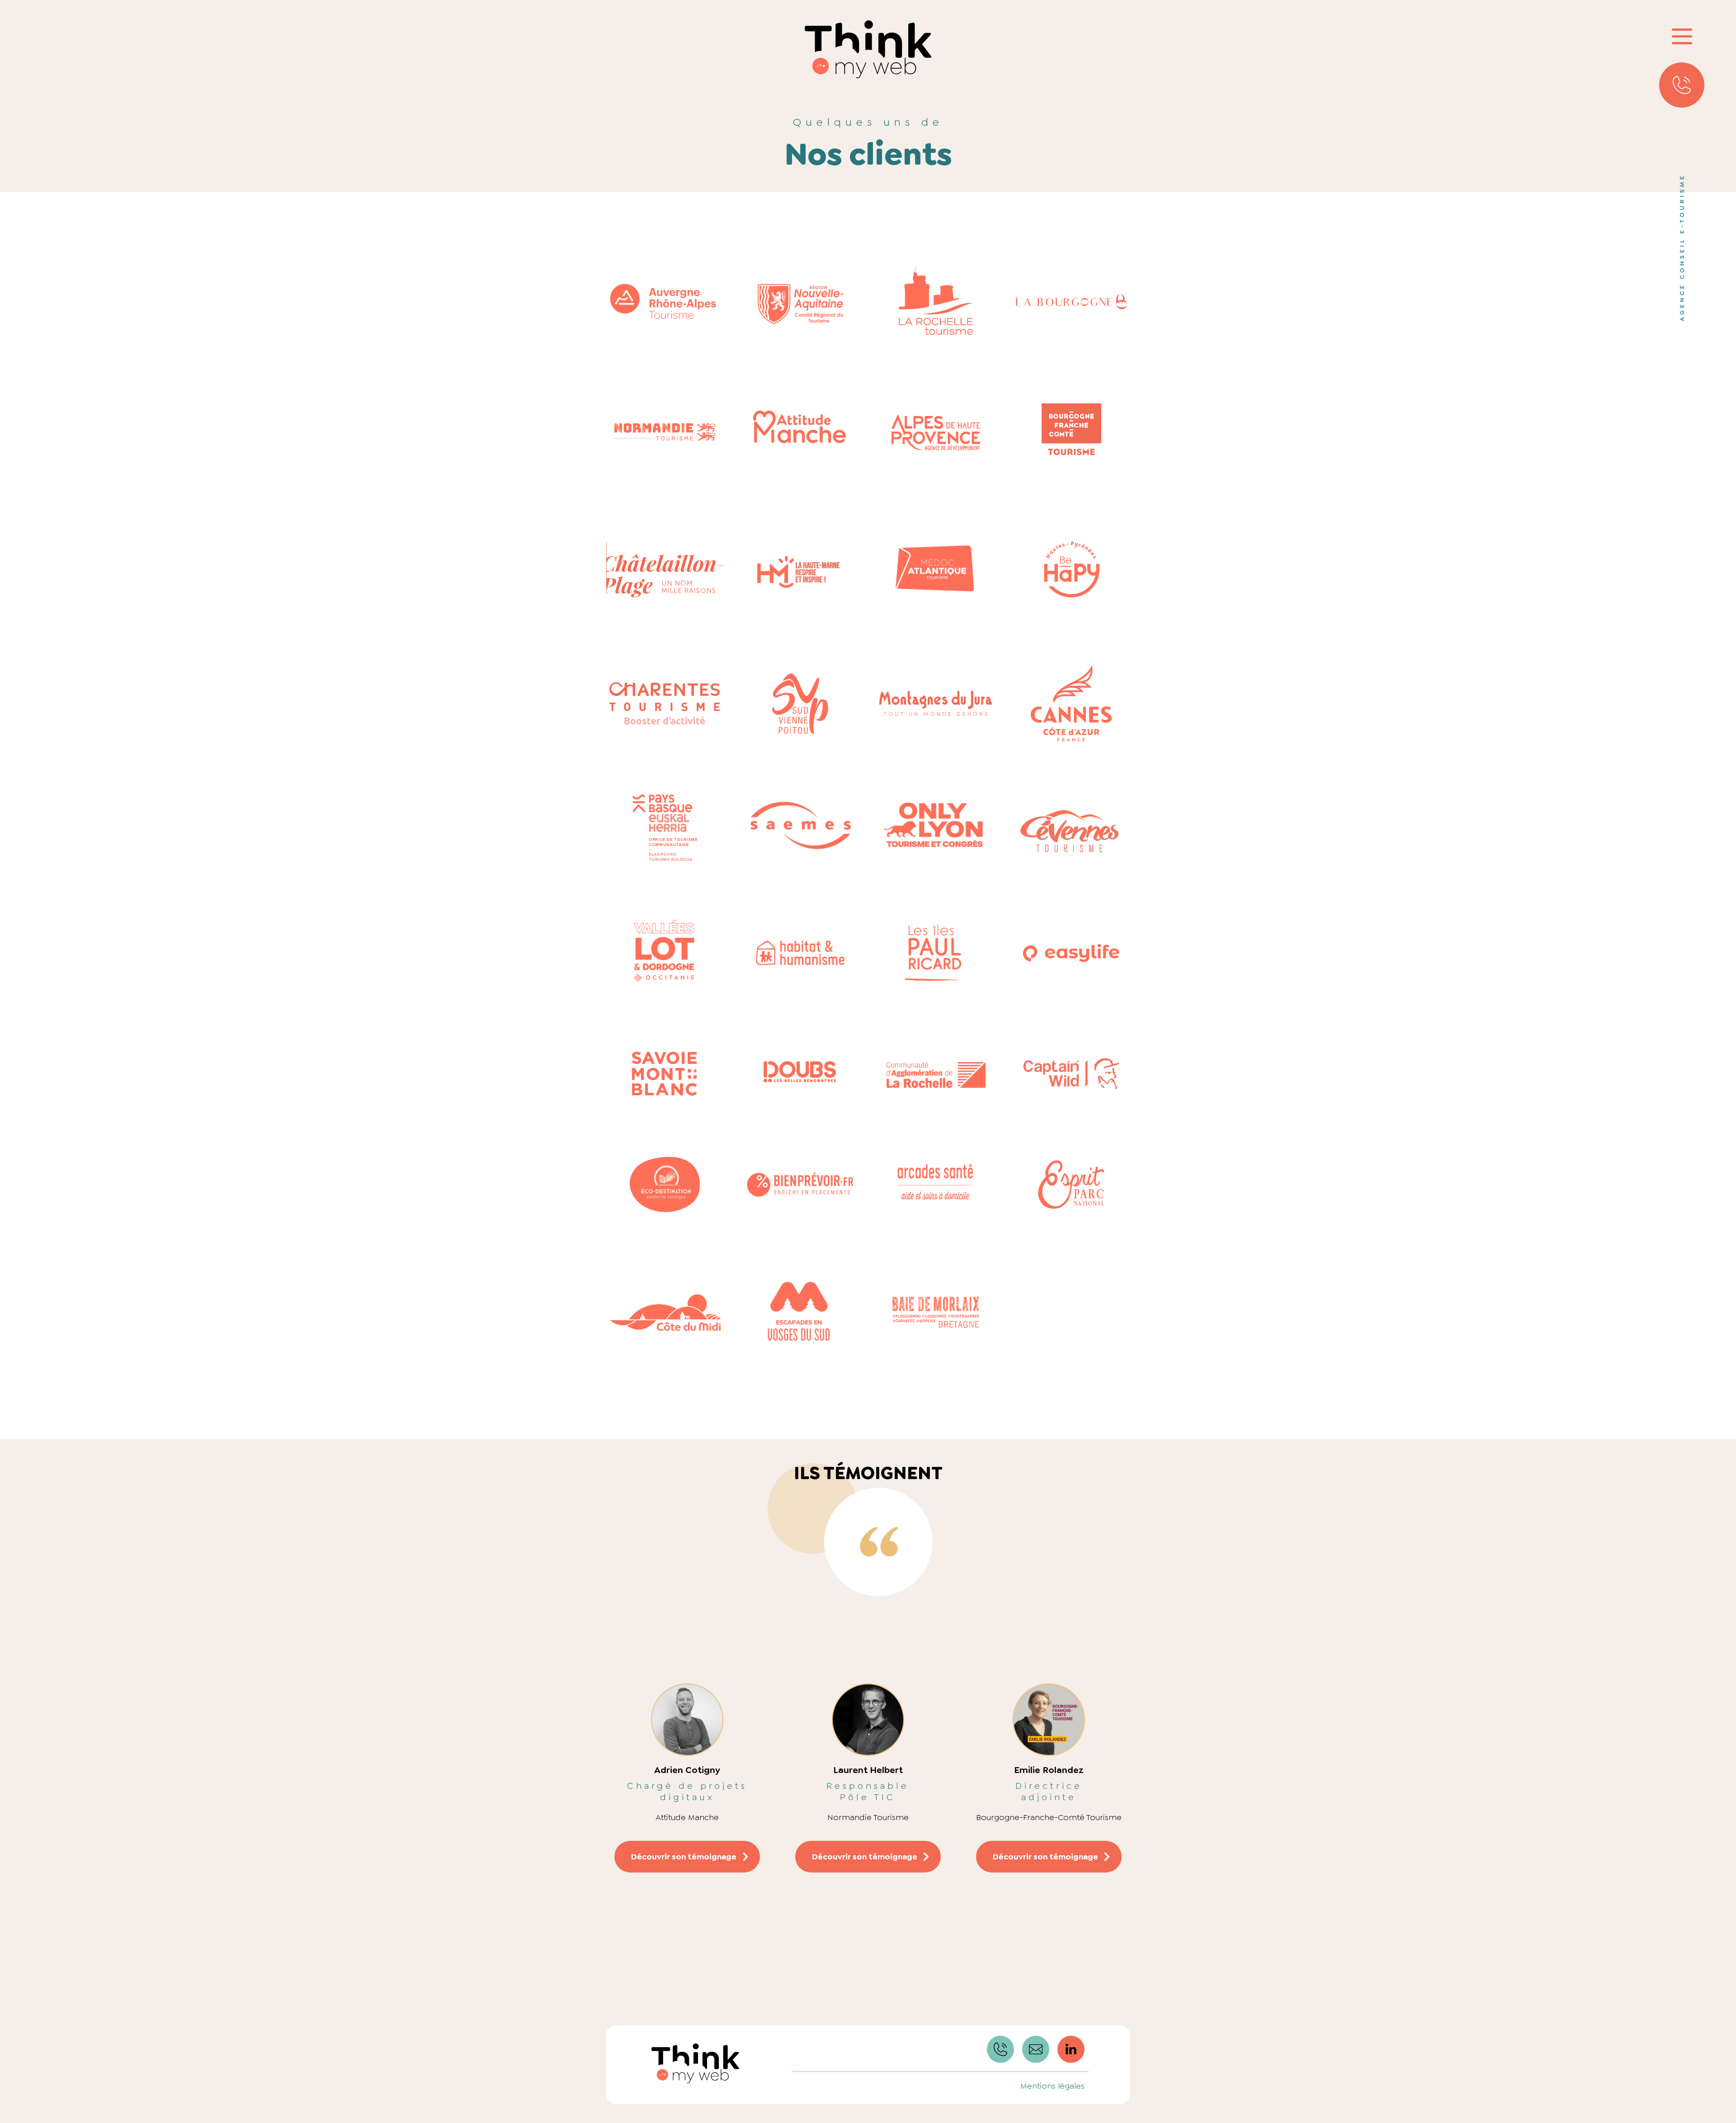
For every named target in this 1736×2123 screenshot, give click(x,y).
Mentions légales (1052, 2086)
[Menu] (1682, 36)
